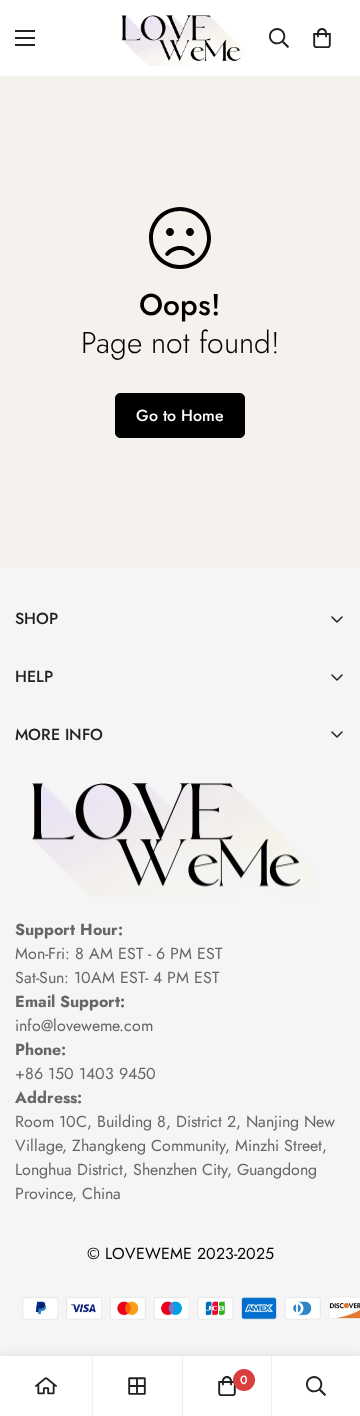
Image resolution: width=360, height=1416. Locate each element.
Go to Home (180, 415)
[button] (322, 38)
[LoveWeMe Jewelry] (180, 38)
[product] (46, 1386)
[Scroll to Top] (324, 1310)
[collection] (137, 1386)
